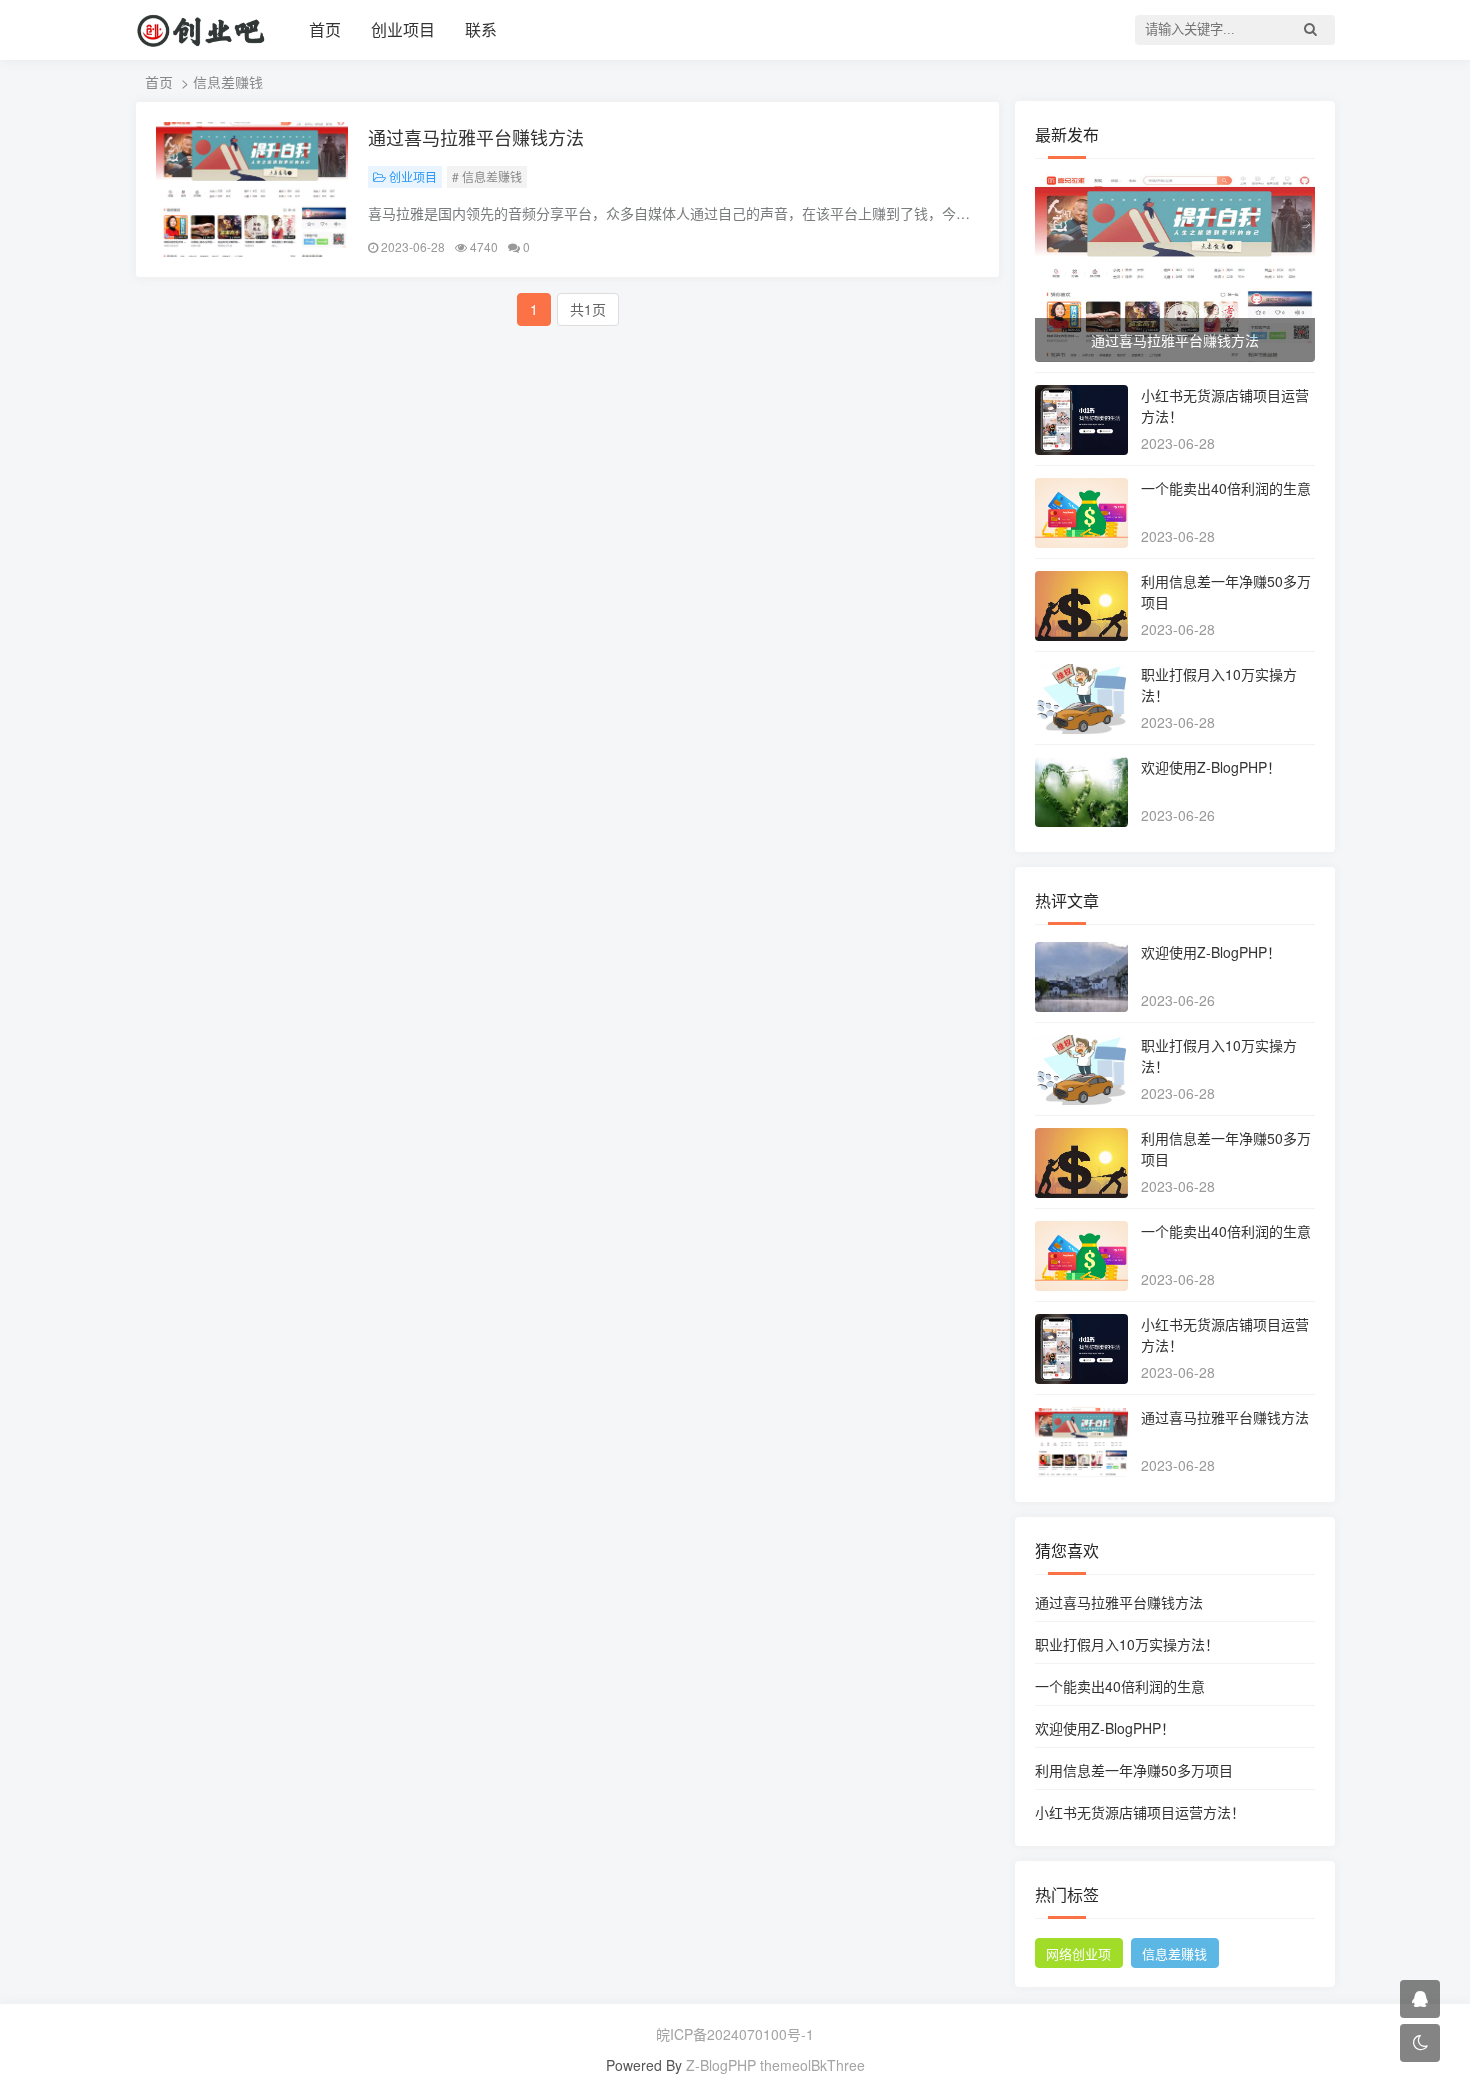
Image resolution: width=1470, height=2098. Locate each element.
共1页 (588, 309)
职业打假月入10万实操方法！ (1127, 1644)
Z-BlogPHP (721, 2065)
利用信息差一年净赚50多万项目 (1134, 1770)
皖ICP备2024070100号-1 (735, 2034)
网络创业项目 (1078, 1956)
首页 (325, 29)
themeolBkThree (812, 2065)
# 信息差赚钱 (487, 176)
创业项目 (403, 29)
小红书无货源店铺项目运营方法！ (1140, 1812)
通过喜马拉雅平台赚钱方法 (476, 137)
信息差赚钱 (1174, 1953)
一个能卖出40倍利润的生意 (1226, 488)
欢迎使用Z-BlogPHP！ (1211, 767)
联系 (481, 29)
